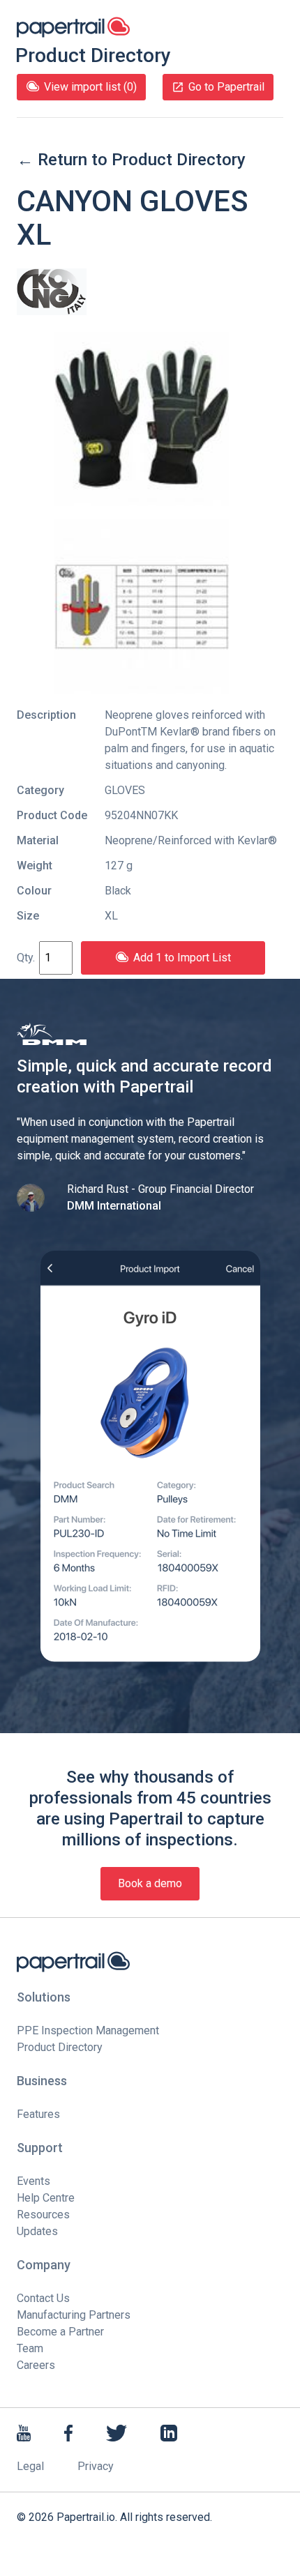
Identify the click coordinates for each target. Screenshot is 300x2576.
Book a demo (150, 1883)
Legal (30, 2466)
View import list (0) (90, 87)
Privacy (96, 2466)
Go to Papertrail (226, 87)
